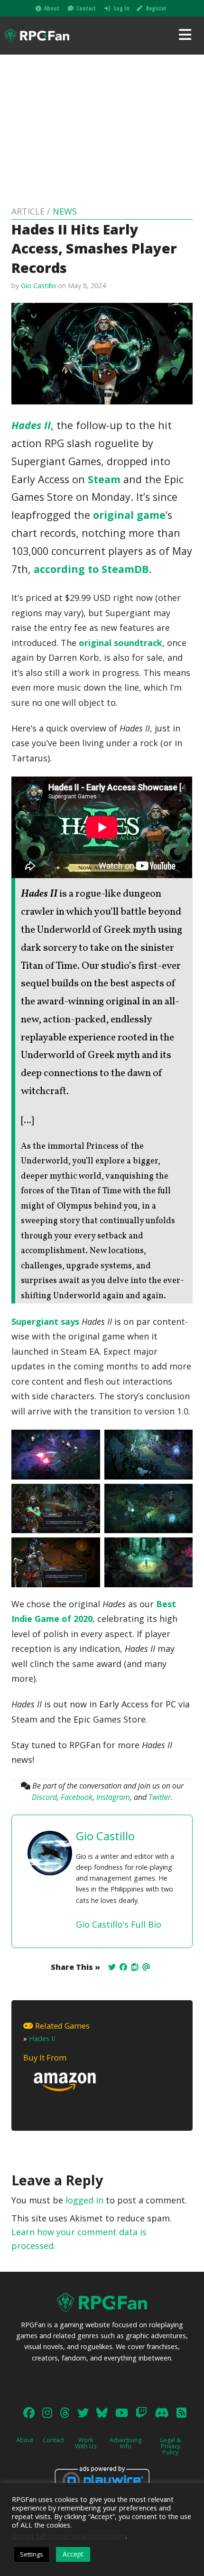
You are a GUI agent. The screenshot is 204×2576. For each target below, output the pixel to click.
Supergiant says (45, 1321)
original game (129, 515)
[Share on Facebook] (123, 1967)
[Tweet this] (112, 1967)
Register (156, 8)
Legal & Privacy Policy (171, 2446)
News (65, 211)
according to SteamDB (91, 569)
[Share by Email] (146, 1967)
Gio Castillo (38, 286)
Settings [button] (32, 2554)
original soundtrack (121, 643)
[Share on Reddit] (135, 1967)
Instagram (113, 1797)
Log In (122, 8)
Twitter (160, 1797)
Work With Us (86, 2443)
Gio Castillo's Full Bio (119, 1924)
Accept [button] (73, 2554)
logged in (84, 2200)
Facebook (77, 1797)
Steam (104, 479)
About (52, 8)
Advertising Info (125, 2443)
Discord (44, 1797)
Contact (86, 8)
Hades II (42, 2038)
